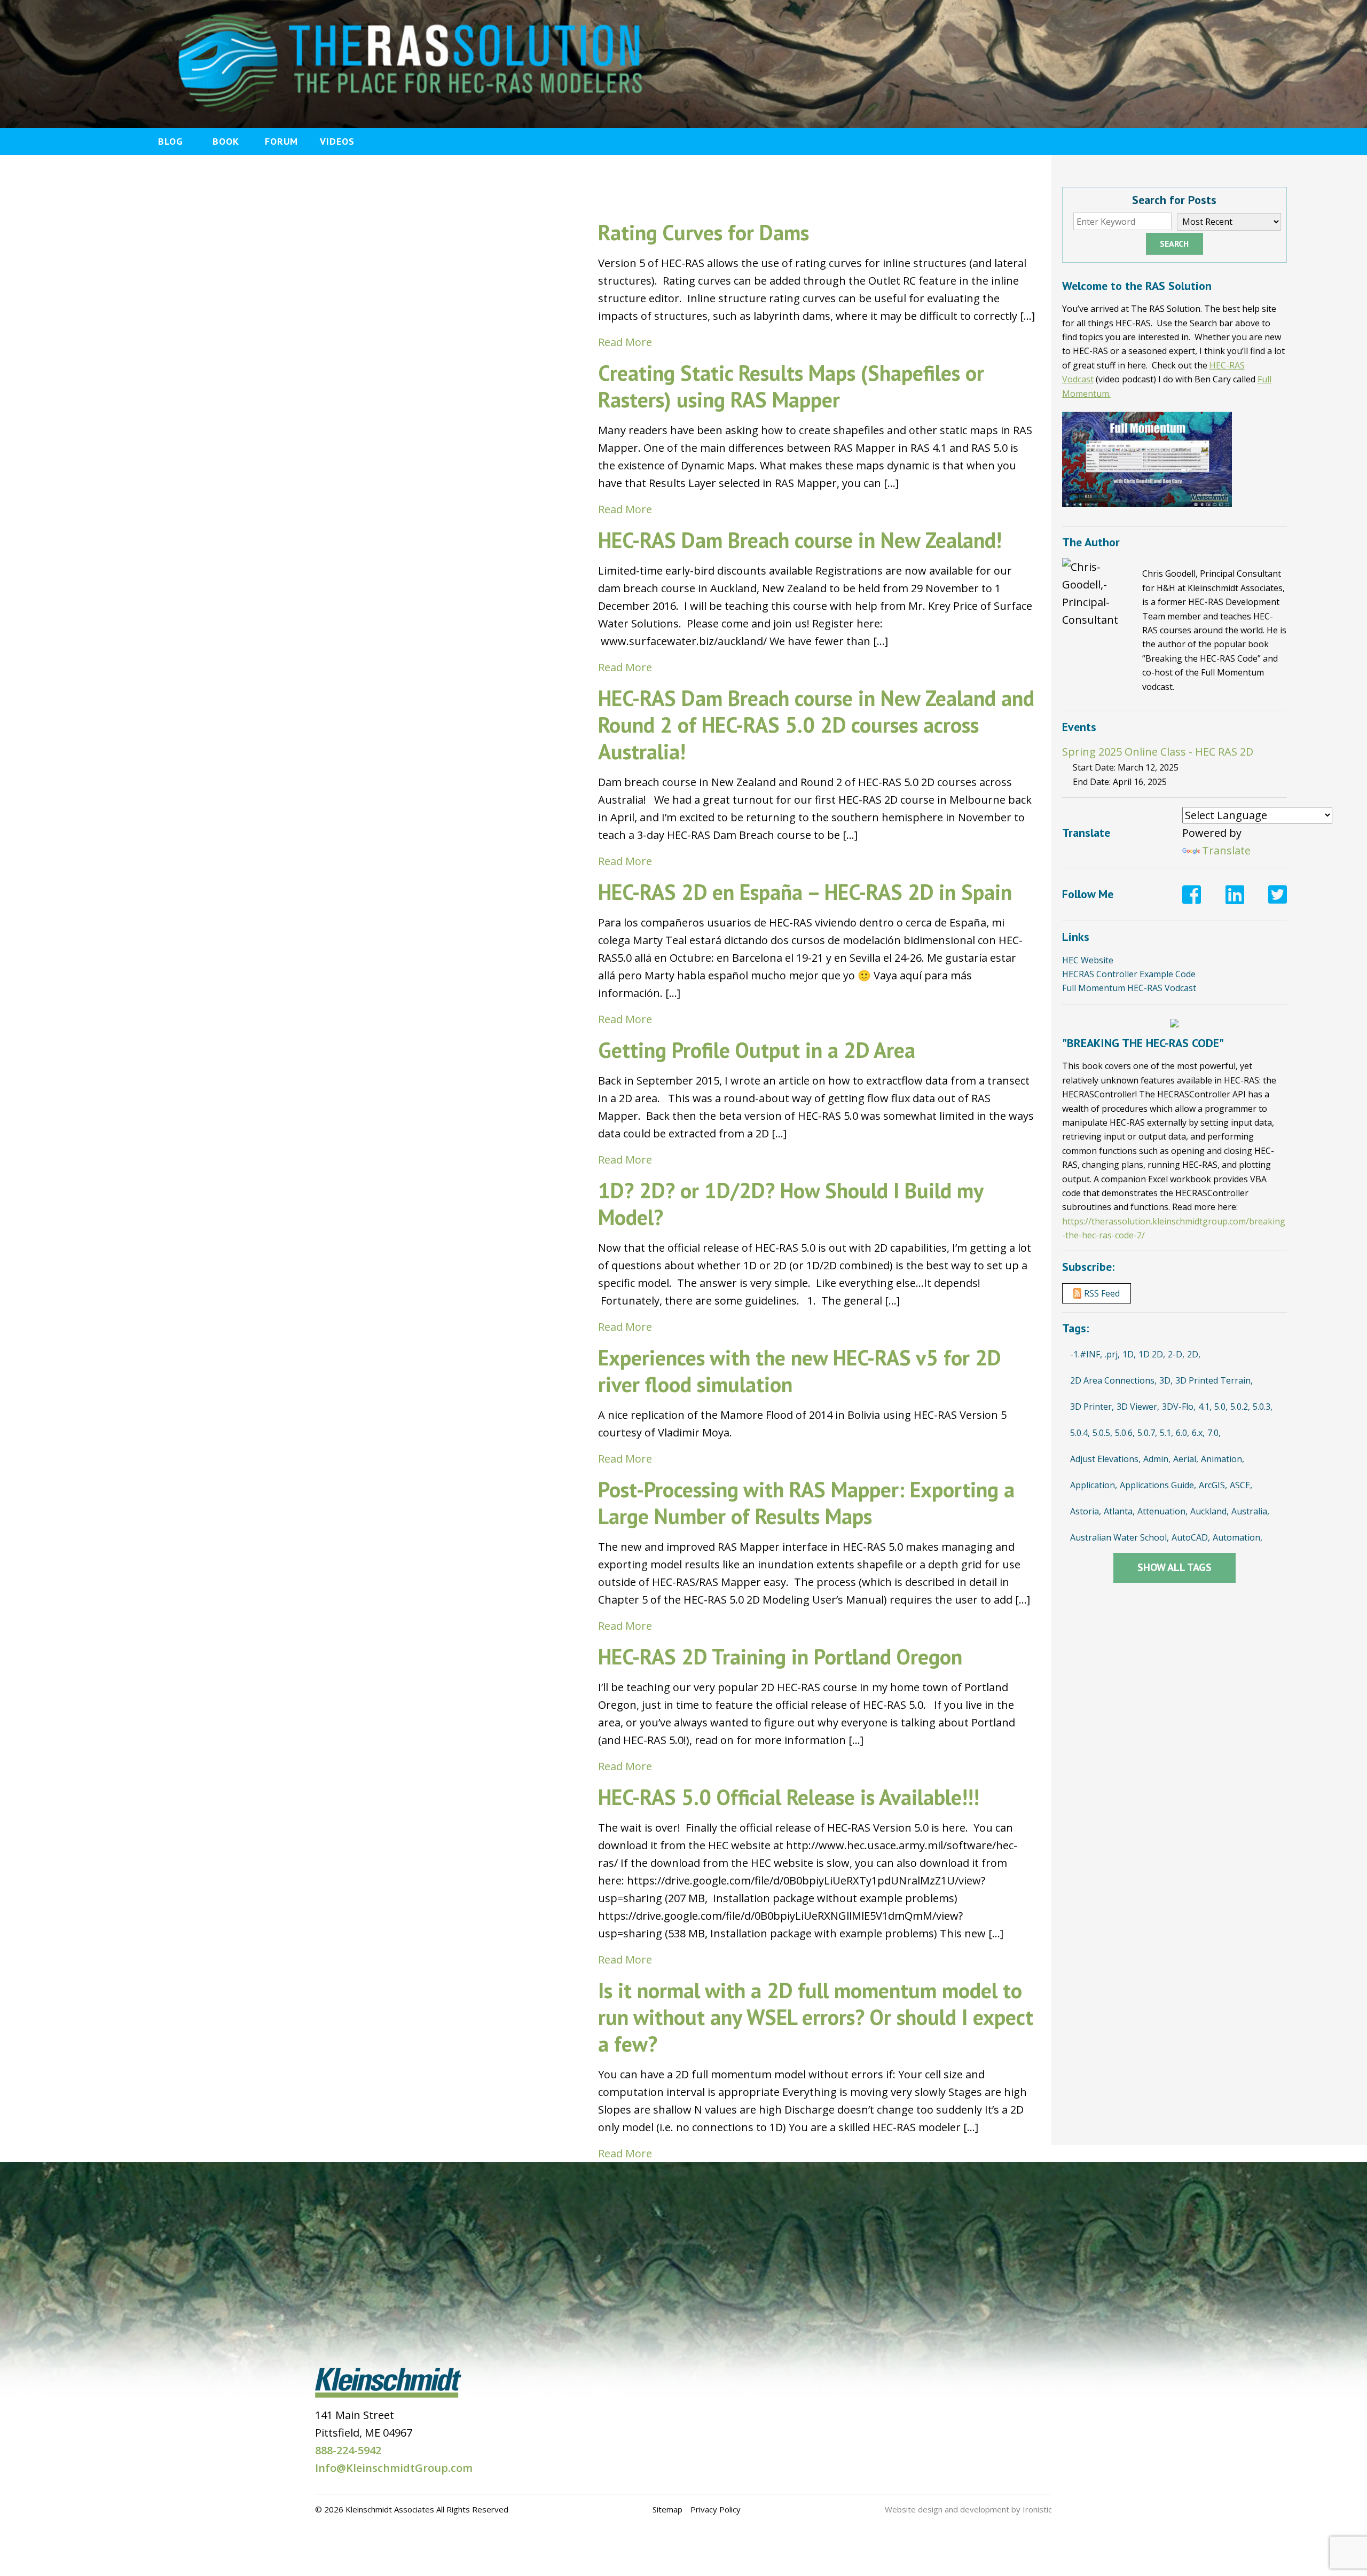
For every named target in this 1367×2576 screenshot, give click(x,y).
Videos (337, 141)
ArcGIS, (1213, 1485)
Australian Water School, (1119, 1537)
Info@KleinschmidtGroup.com (394, 2468)
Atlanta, (1119, 1511)
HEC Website (1088, 960)
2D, (1194, 1354)
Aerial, (1186, 1459)
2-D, (1176, 1354)
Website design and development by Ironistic (968, 2509)
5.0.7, (1147, 1433)
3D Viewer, (1138, 1407)
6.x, (1198, 1433)
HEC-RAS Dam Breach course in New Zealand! (800, 540)
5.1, (1166, 1433)
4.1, (1205, 1407)
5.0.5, (1102, 1433)
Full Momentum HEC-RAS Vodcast (1129, 988)
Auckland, (1209, 1511)
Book (226, 141)
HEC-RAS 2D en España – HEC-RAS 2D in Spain (805, 892)
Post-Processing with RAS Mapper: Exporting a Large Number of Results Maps (806, 1503)
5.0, (1221, 1407)
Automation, (1238, 1537)
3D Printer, (1092, 1407)
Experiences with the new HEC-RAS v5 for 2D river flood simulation (799, 1371)
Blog (171, 141)
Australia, (1250, 1511)
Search (1174, 244)
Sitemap (667, 2509)
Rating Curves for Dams (704, 232)
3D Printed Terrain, (1214, 1380)
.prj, (1112, 1354)
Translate (1226, 850)
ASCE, (1241, 1485)
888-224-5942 (348, 2450)
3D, (1166, 1380)
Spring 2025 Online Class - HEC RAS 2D (1158, 752)
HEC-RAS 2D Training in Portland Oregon (780, 1656)
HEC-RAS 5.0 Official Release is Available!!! (789, 1797)
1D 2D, (1152, 1354)
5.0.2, (1240, 1407)
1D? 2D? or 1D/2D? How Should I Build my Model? (791, 1204)
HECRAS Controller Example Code (1129, 974)
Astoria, (1086, 1511)
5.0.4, (1080, 1433)
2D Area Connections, (1113, 1380)
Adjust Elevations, (1105, 1459)
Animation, (1223, 1459)
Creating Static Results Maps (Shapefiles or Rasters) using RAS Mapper (791, 386)
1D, (1129, 1354)
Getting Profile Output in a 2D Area (757, 1050)
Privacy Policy (716, 2509)
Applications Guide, (1158, 1485)
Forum (281, 141)
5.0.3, (1263, 1407)
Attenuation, (1162, 1511)
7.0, (1214, 1433)
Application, (1094, 1485)
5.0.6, (1125, 1433)
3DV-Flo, (1179, 1407)
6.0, (1183, 1433)
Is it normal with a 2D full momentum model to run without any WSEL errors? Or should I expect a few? (816, 2017)
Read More (625, 342)
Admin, (1157, 1459)
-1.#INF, (1086, 1354)
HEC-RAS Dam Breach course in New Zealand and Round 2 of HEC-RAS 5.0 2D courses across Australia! (816, 725)
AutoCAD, (1191, 1537)
